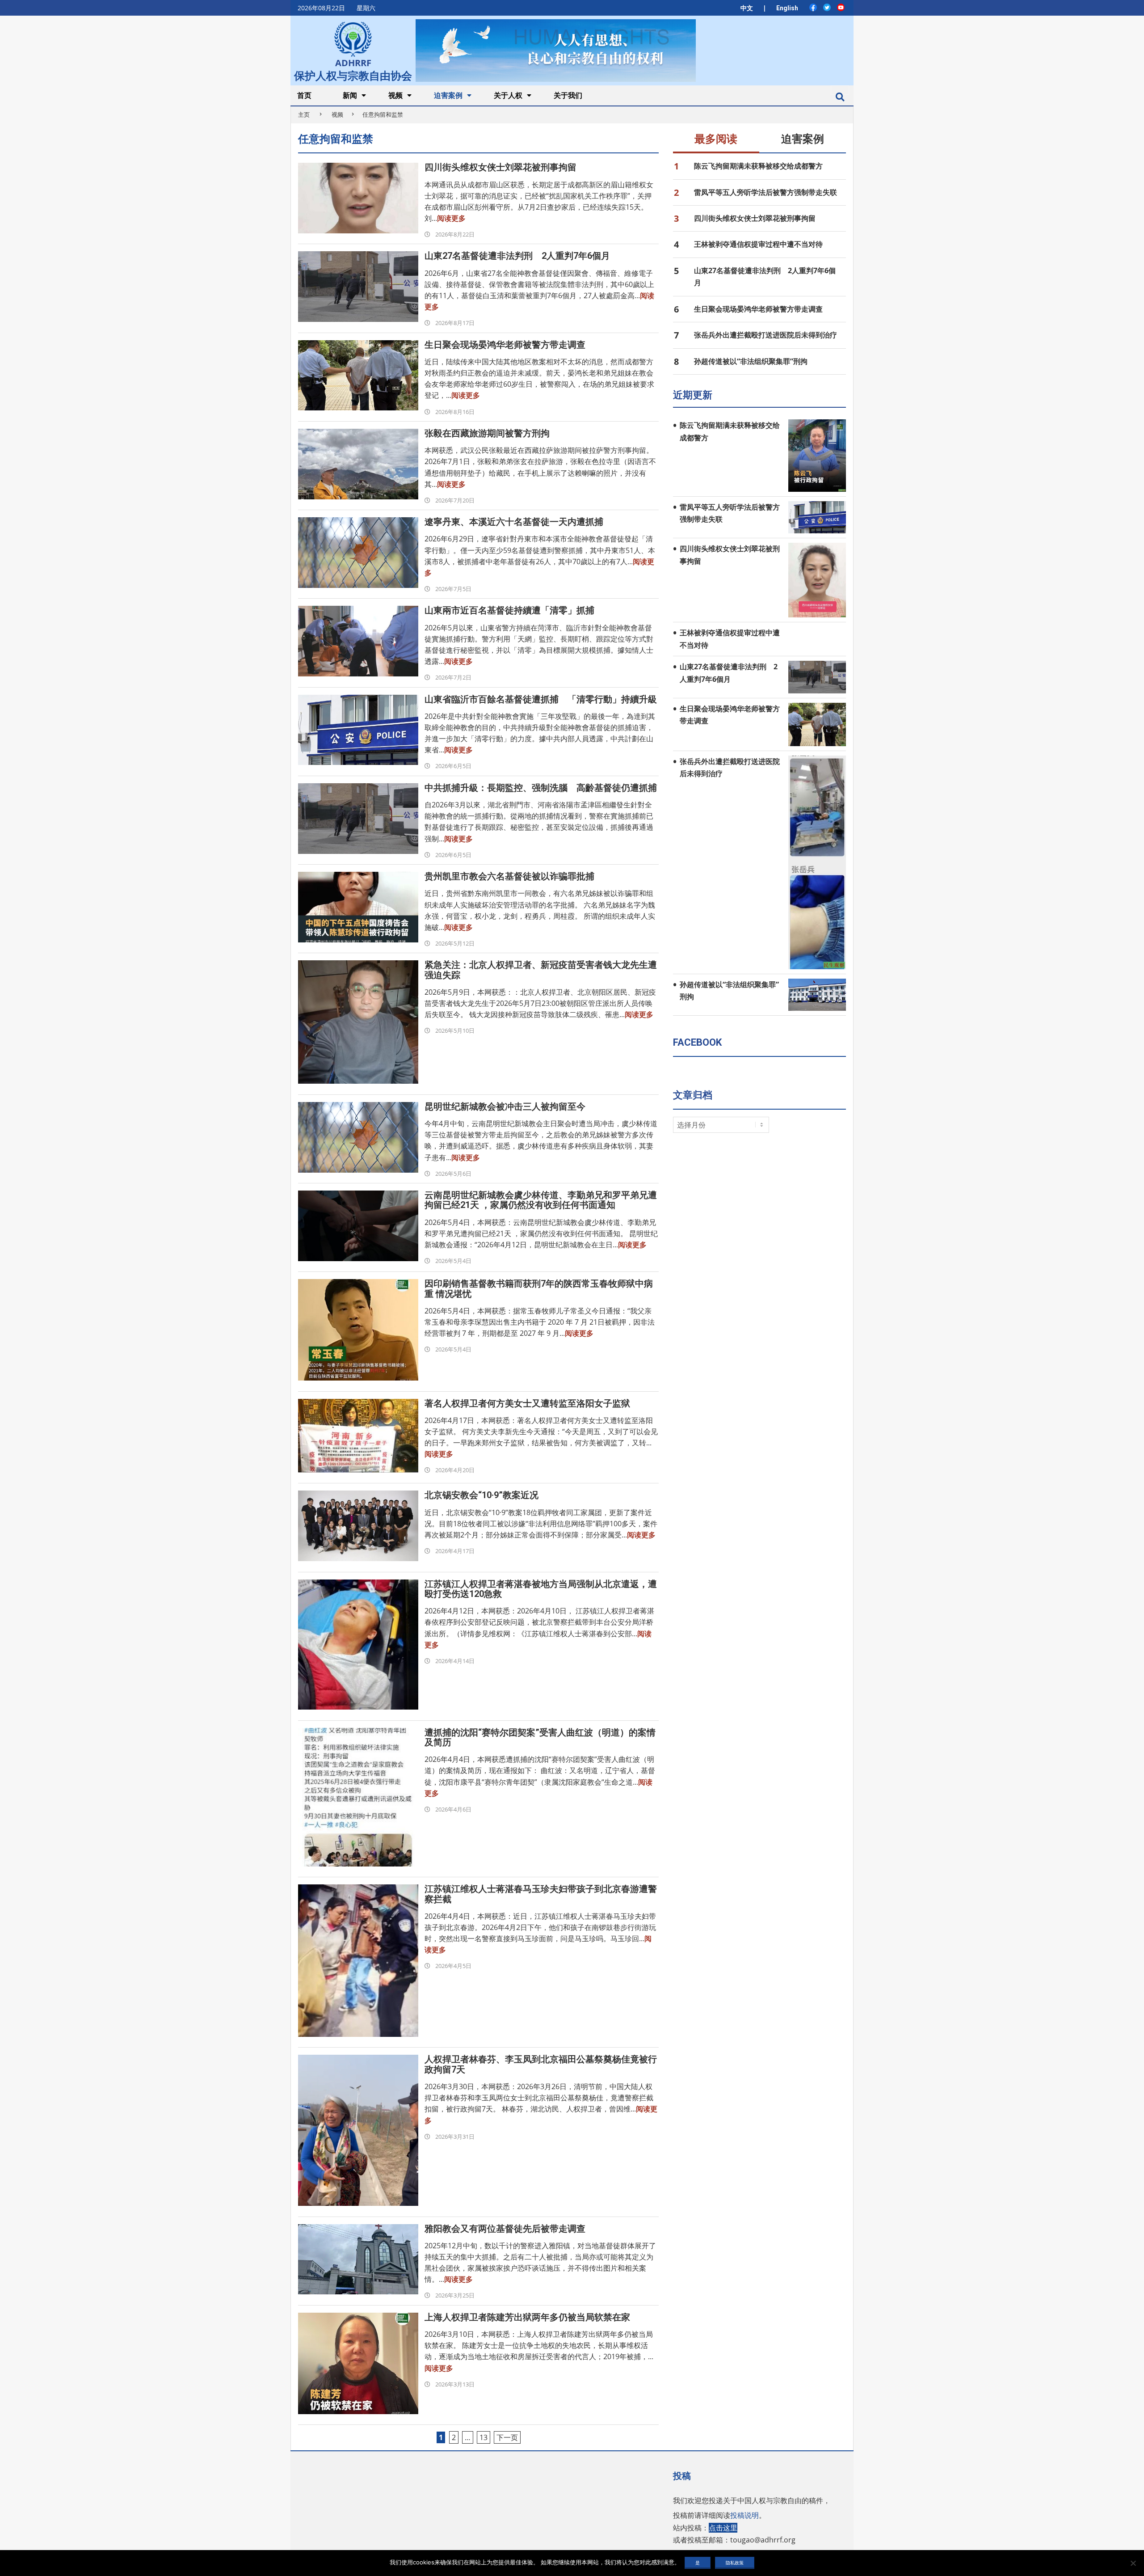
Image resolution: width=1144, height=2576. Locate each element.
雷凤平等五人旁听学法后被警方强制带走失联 (765, 192)
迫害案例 (803, 139)
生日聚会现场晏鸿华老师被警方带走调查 (505, 345)
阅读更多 (451, 218)
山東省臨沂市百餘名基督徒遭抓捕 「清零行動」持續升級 (541, 699)
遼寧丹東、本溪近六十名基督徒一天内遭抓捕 (514, 522)
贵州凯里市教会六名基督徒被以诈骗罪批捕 (509, 876)
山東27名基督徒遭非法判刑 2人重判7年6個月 (517, 256)
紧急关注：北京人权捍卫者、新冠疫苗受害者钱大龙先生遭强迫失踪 (541, 970)
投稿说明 (744, 2515)
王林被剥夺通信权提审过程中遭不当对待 (758, 244)
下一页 (507, 2437)
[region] (555, 50)
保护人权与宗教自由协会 (353, 75)
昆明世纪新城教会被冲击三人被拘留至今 (505, 1106)
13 (484, 2437)
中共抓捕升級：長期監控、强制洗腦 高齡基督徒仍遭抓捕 (541, 788)
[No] (1133, 2563)
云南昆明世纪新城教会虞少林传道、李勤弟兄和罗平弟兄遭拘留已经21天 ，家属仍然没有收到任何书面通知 (541, 1200)
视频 (337, 114)
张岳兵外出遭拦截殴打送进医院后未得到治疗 (765, 335)
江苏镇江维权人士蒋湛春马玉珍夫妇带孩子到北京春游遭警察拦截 (541, 1894)
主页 (304, 114)
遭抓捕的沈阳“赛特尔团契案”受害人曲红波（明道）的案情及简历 (540, 1737)
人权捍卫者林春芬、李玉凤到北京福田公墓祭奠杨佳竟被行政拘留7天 (541, 2064)
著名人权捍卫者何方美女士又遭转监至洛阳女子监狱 (527, 1403)
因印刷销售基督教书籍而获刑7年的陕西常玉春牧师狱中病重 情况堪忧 (539, 1288)
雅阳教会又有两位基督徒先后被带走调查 (505, 2229)
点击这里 (723, 2528)
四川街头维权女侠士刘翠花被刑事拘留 (500, 167)
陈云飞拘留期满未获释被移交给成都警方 (758, 166)
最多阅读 (716, 139)
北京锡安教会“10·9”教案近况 (482, 1495)
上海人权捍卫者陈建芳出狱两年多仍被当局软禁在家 (527, 2317)
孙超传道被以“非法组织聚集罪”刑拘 (751, 361)
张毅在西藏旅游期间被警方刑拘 (487, 433)
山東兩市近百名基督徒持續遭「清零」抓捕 (509, 610)
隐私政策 (735, 2563)
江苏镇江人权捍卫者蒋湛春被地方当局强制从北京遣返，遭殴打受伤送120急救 (541, 1589)
